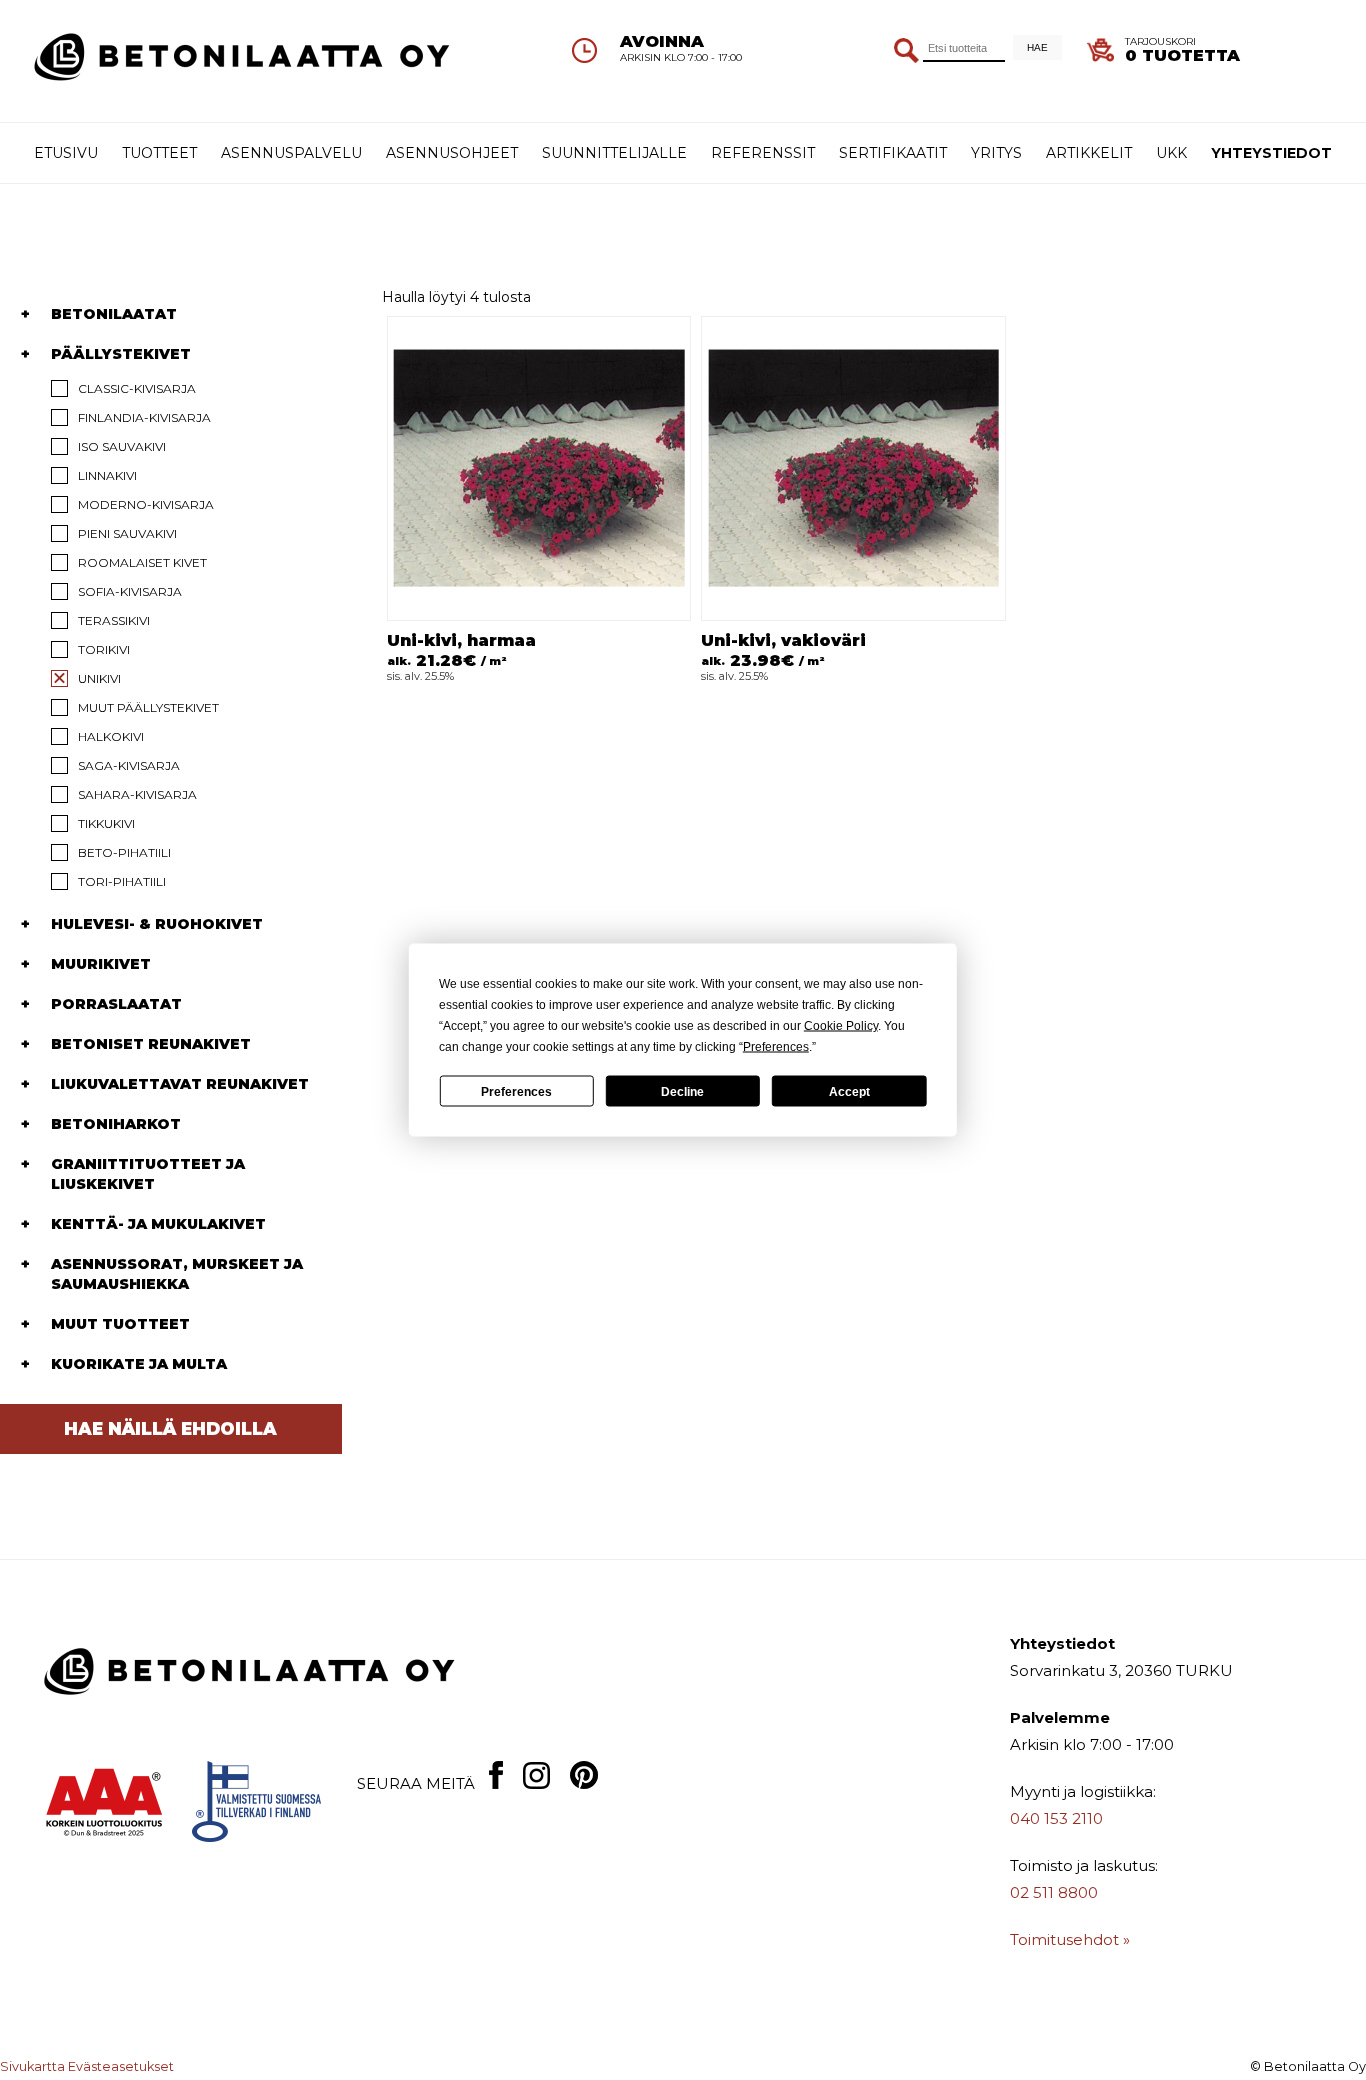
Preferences (516, 1091)
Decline (682, 1091)
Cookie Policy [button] (841, 1026)
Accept (849, 1091)
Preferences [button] (776, 1047)
